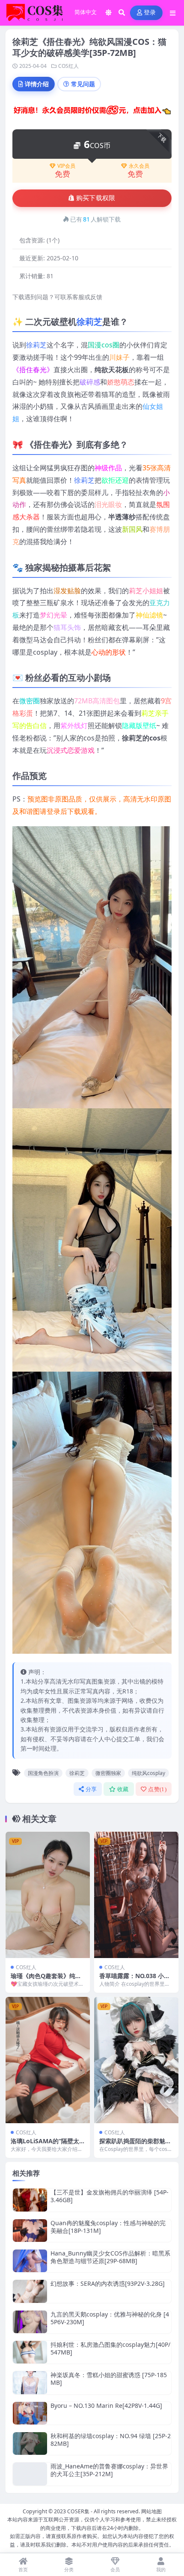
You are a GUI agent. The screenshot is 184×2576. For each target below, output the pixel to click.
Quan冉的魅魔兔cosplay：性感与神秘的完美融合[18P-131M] (108, 2227)
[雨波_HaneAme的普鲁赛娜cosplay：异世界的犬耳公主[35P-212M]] (30, 2474)
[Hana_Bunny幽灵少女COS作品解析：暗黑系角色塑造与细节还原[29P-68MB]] (30, 2261)
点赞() (157, 1789)
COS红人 (68, 66)
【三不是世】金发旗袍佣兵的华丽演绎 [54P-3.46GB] (110, 2196)
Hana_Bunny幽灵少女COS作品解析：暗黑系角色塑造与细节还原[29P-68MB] (110, 2257)
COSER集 (78, 2511)
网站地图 (151, 2511)
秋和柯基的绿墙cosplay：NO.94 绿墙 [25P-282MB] (111, 2440)
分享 (91, 1789)
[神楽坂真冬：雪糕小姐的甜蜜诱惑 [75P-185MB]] (30, 2382)
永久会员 (139, 166)
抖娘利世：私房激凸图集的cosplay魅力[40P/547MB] (110, 2348)
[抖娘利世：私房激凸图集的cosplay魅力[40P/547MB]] (30, 2352)
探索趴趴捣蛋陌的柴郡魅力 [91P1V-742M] (135, 2145)
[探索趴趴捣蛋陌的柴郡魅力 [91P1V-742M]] (136, 2060)
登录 (150, 13)
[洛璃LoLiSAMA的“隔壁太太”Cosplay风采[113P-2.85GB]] (48, 2060)
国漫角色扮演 (43, 1773)
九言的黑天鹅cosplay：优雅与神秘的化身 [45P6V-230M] (110, 2318)
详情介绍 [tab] (37, 84)
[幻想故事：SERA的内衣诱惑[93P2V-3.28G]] (30, 2291)
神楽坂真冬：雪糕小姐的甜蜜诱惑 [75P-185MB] (109, 2379)
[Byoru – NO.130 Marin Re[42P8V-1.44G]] (30, 2413)
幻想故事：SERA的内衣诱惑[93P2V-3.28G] (108, 2283)
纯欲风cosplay (148, 1773)
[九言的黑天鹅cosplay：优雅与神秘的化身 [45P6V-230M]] (30, 2322)
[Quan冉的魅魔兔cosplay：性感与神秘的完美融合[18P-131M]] (30, 2231)
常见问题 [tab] (83, 84)
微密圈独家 (108, 1773)
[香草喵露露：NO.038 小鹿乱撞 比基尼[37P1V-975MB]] (136, 1895)
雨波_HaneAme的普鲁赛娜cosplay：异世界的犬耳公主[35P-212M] (109, 2470)
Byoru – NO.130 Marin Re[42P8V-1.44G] (106, 2406)
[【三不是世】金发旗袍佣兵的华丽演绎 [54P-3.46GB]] (30, 2200)
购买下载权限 (96, 198)
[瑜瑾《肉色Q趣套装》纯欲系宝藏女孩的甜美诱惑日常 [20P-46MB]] (48, 1895)
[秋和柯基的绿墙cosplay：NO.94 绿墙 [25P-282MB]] (30, 2443)
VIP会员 (66, 166)
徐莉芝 (89, 322)
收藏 (123, 1789)
